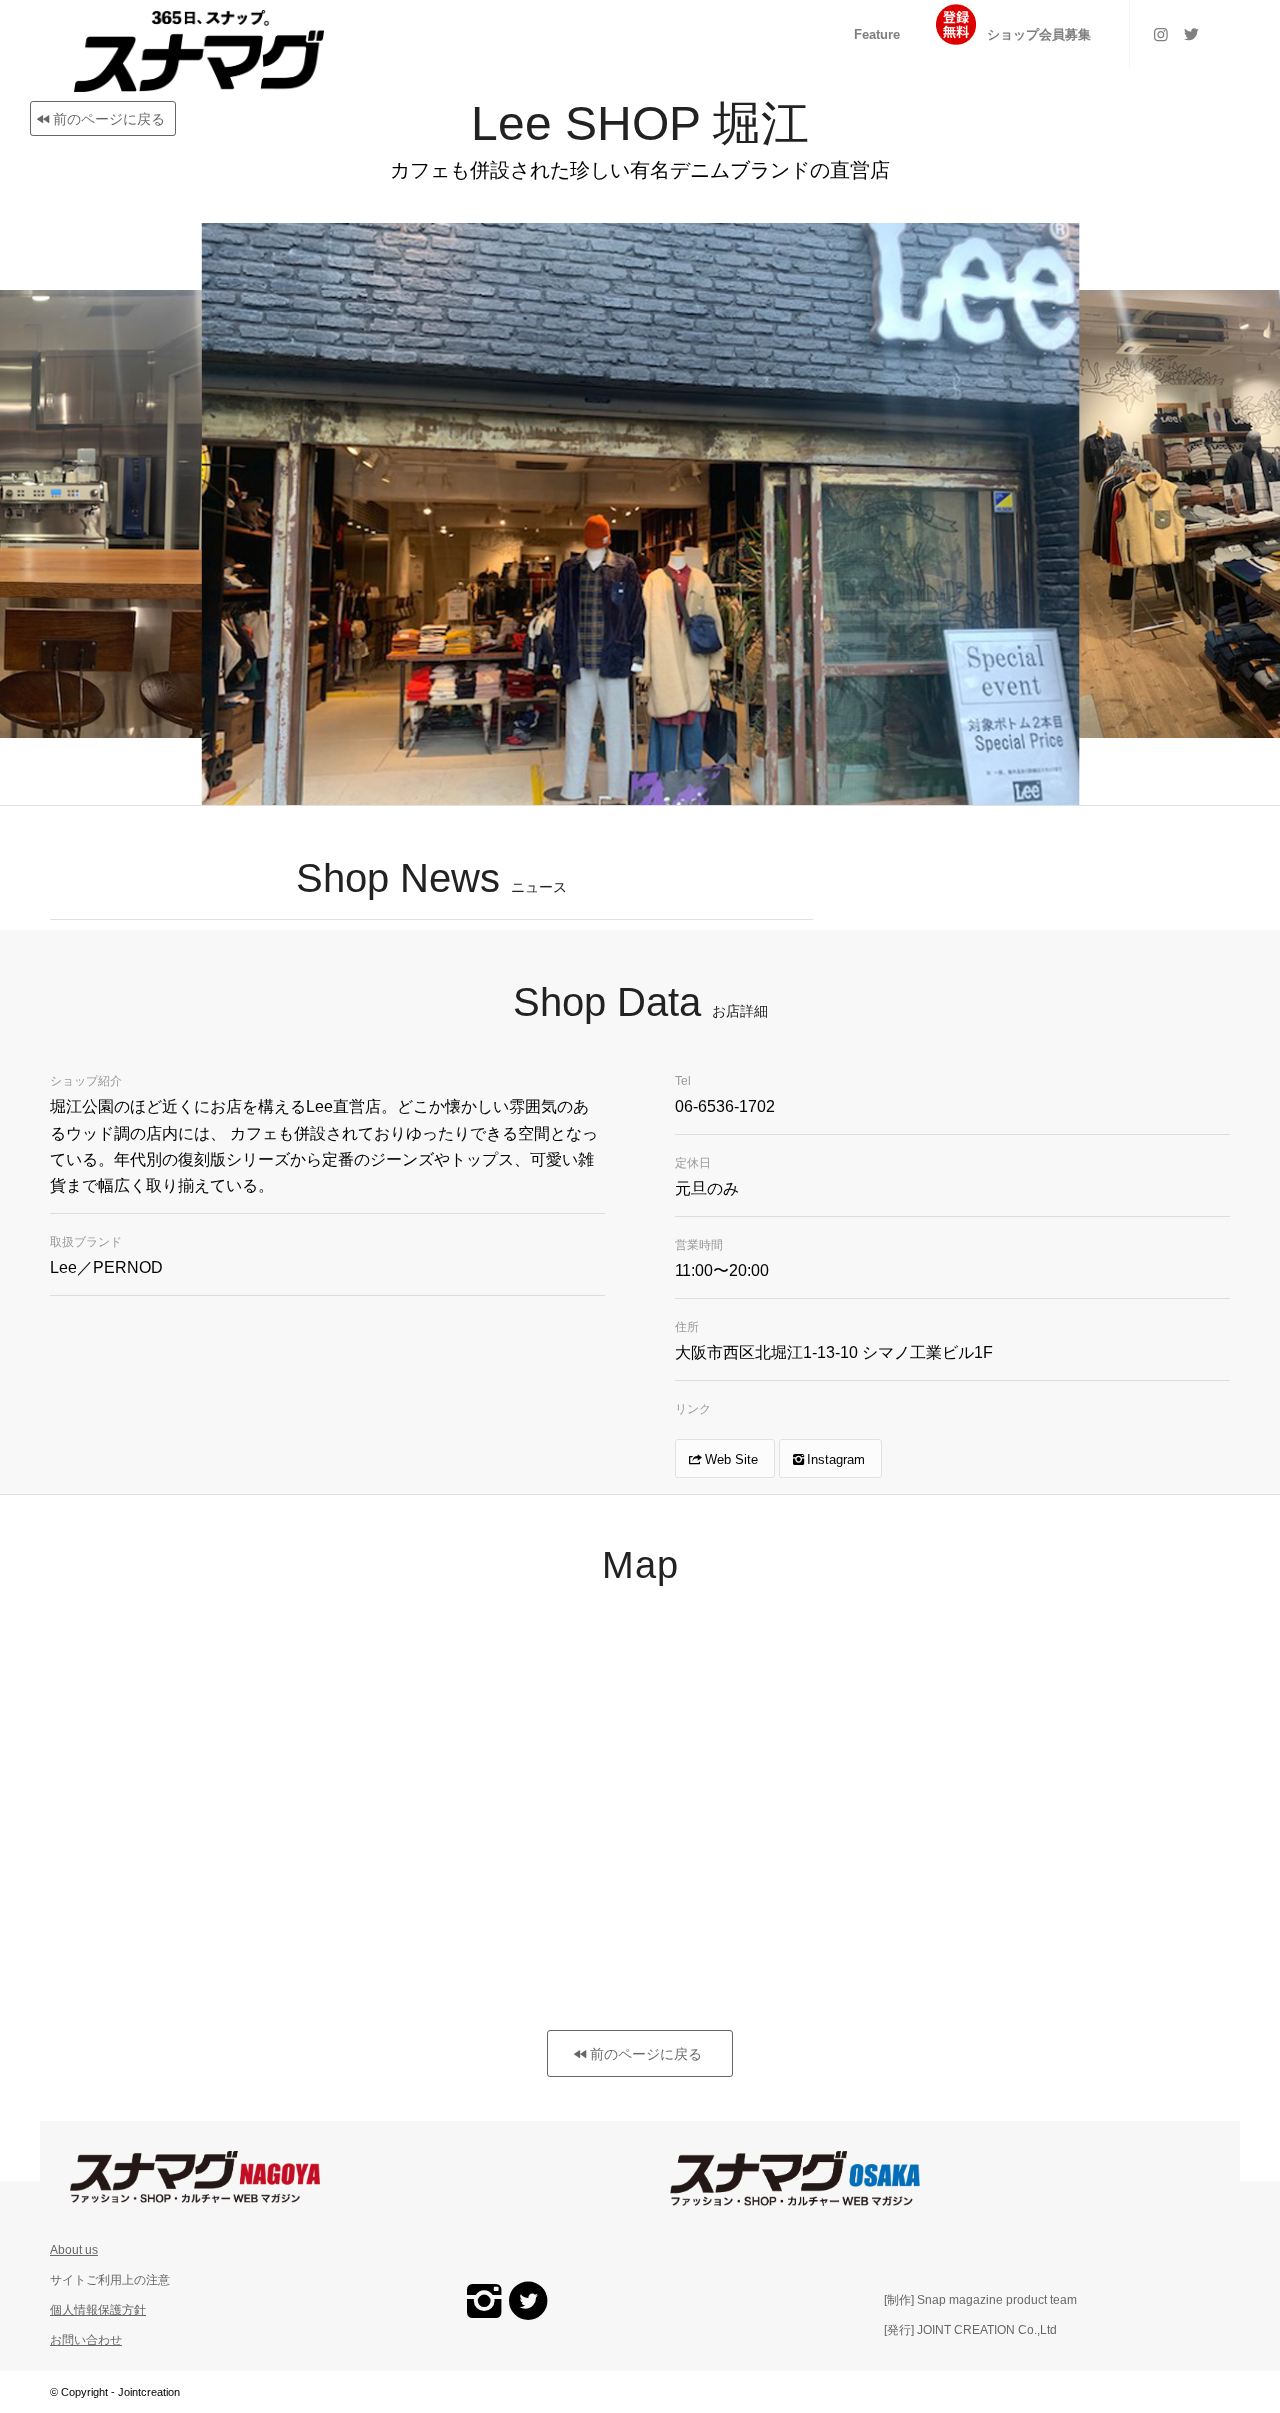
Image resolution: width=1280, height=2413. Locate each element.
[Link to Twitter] (1191, 34)
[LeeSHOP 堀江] (1049, 776)
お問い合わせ (86, 2340)
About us (74, 2250)
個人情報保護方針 (98, 2310)
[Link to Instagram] (1161, 34)
